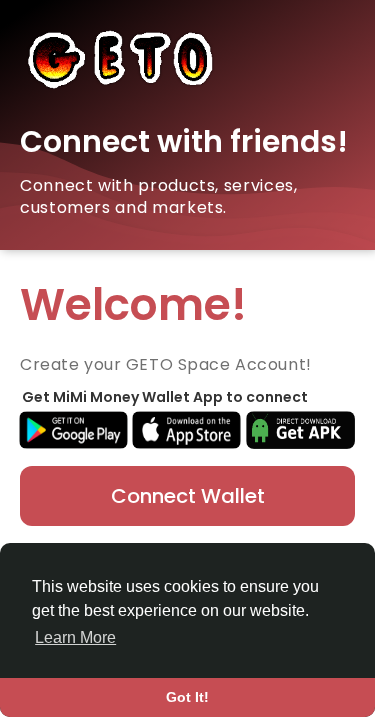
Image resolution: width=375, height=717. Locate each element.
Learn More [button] (75, 637)
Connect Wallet (188, 496)
